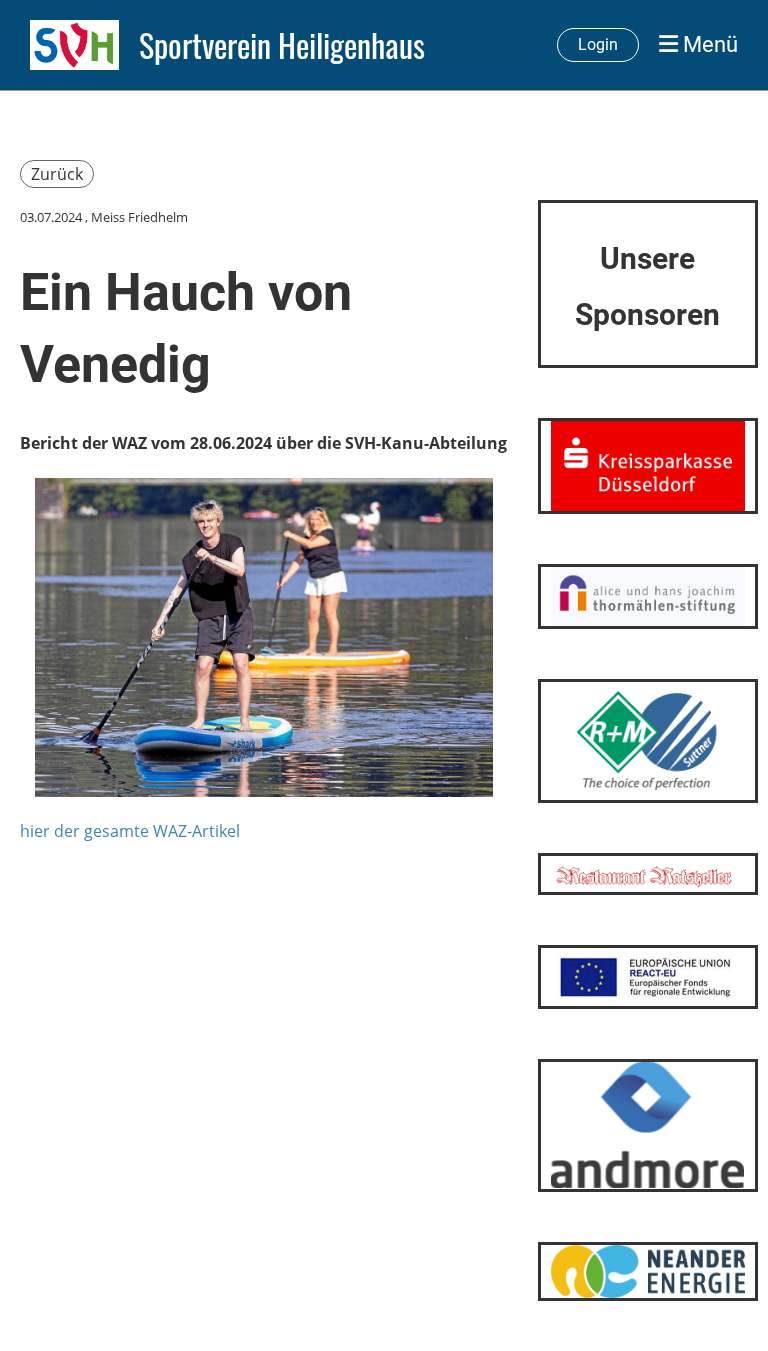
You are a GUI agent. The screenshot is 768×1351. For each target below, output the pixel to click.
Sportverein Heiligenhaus (282, 45)
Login (598, 44)
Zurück (57, 174)
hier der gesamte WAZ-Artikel (130, 831)
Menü (708, 44)
